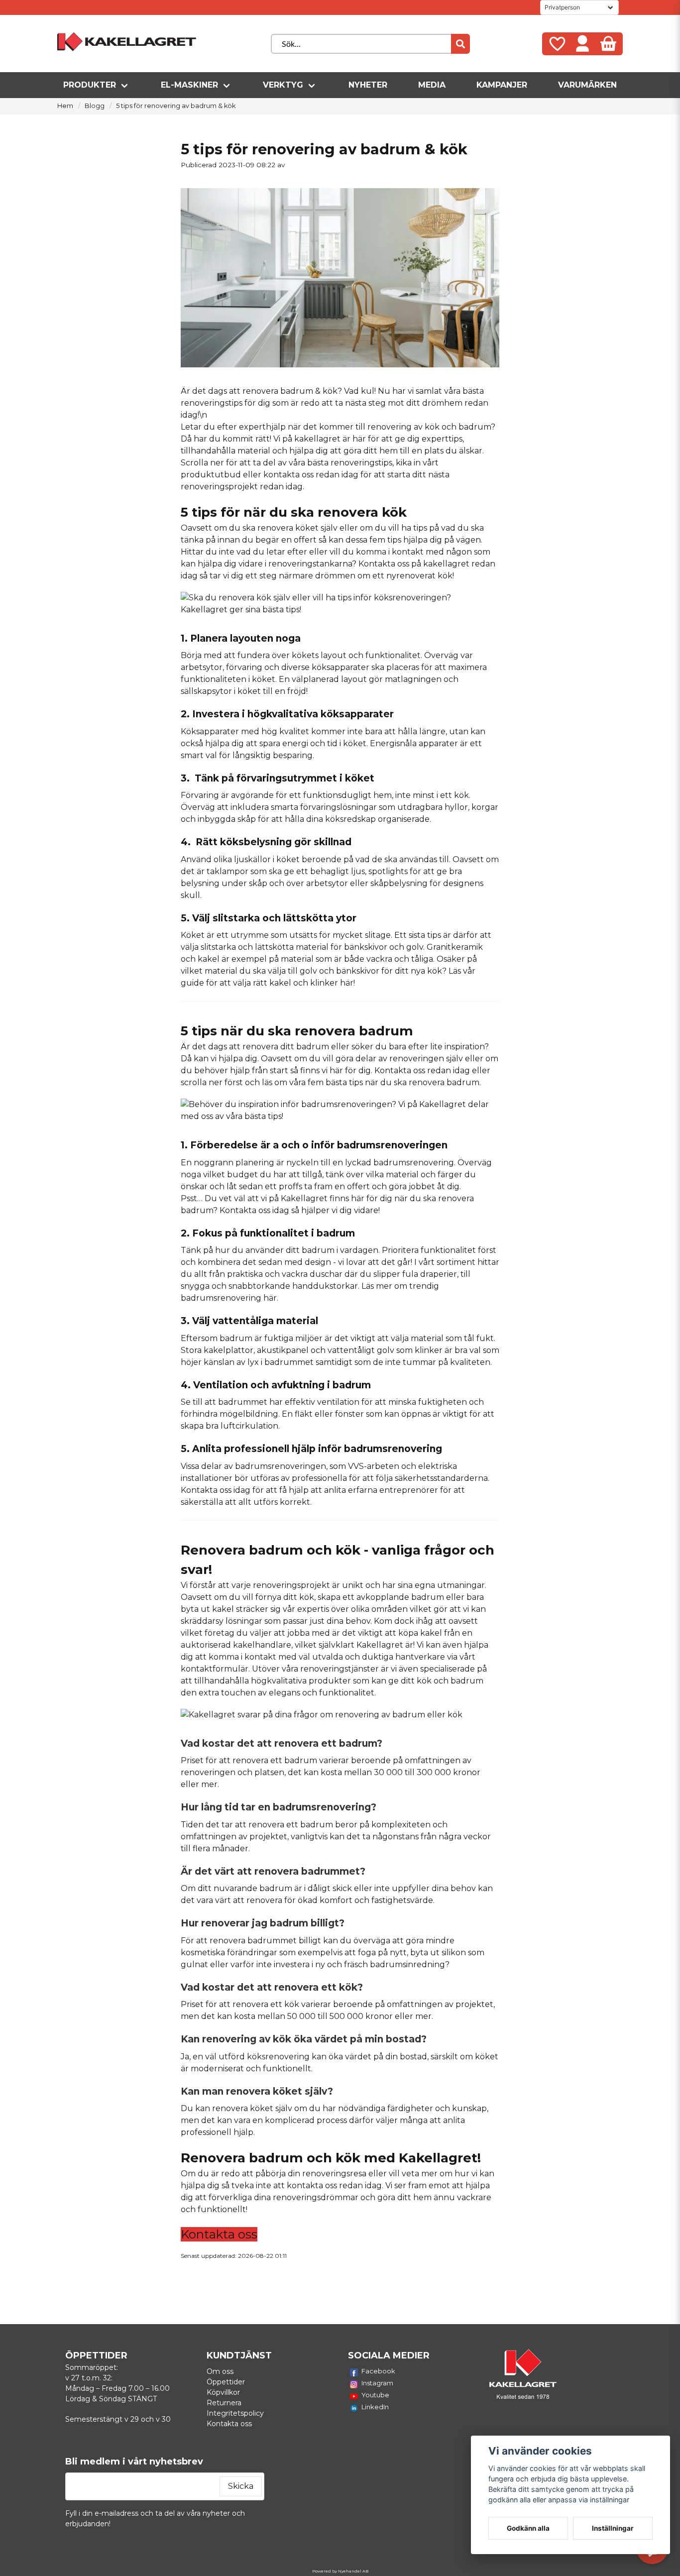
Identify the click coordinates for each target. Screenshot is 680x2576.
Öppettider (226, 2382)
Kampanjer (502, 85)
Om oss (220, 2371)
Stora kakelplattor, (218, 1350)
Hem (65, 106)
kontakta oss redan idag (334, 2185)
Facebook (378, 2371)
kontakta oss (288, 475)
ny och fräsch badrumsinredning (380, 1964)
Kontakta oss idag (254, 1210)
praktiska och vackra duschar (284, 1274)
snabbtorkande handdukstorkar (293, 1286)
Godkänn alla (528, 2528)
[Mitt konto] (582, 44)
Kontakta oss (384, 564)
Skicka (241, 2486)
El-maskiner (189, 85)
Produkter (90, 85)
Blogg (95, 106)
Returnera (224, 2403)
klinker (429, 1350)
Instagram (377, 2383)
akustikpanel (283, 1350)
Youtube (375, 2395)
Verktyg (283, 85)
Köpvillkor (223, 2392)
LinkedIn (375, 2407)
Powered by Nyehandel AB (340, 2571)
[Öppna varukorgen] (608, 44)
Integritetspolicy (235, 2413)
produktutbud (211, 475)
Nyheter (368, 85)
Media (432, 85)
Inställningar (613, 2528)
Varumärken (587, 85)
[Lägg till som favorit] (557, 44)
